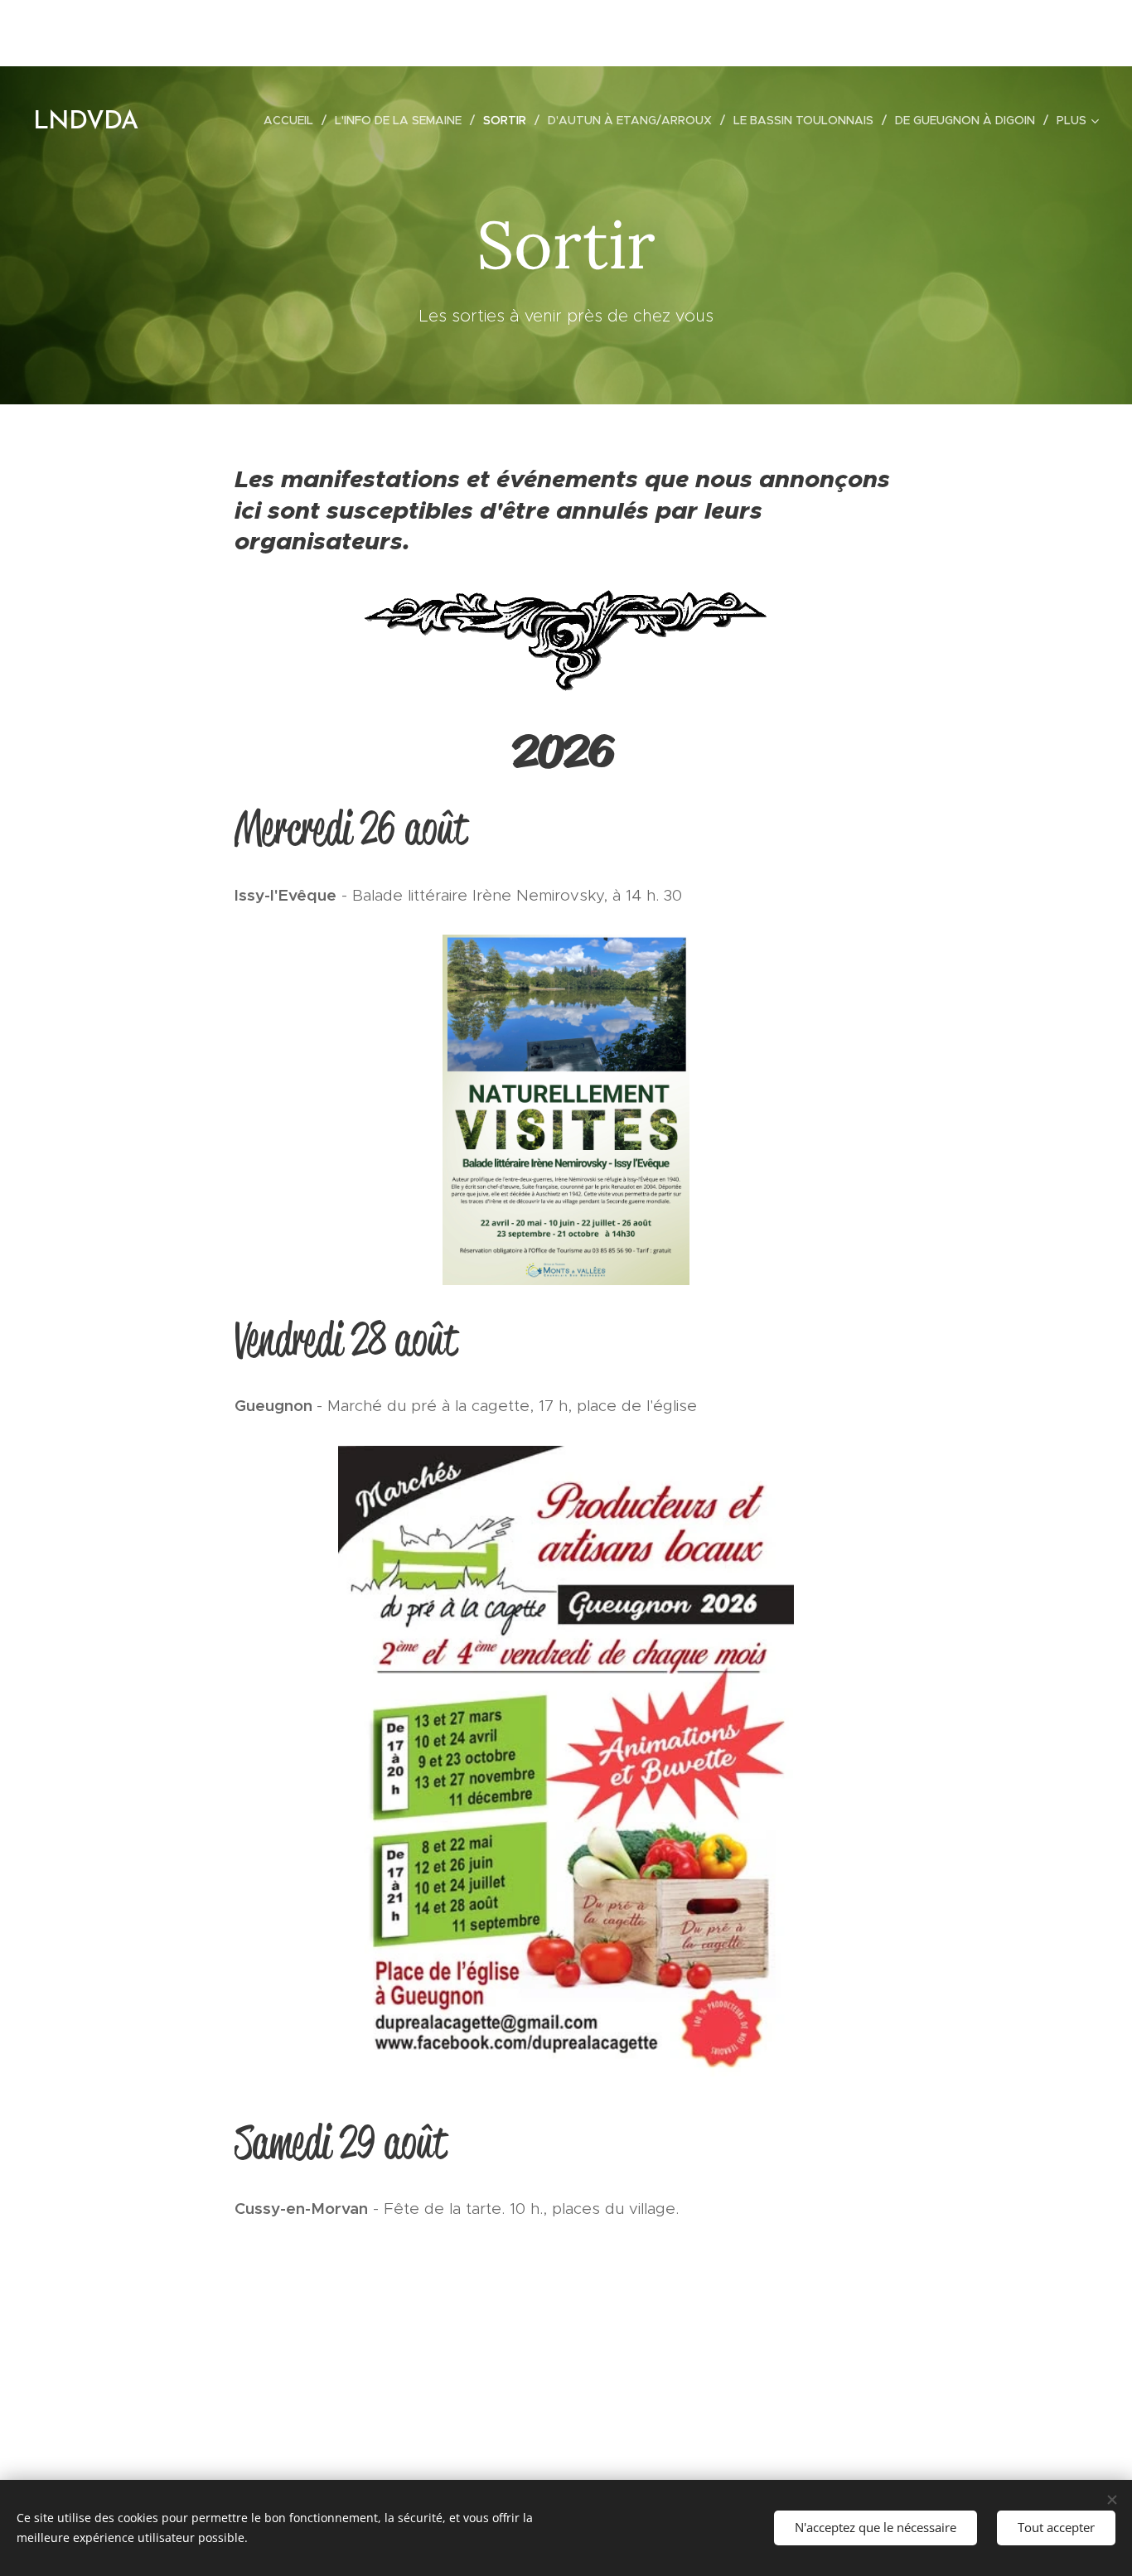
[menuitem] (293, 120)
